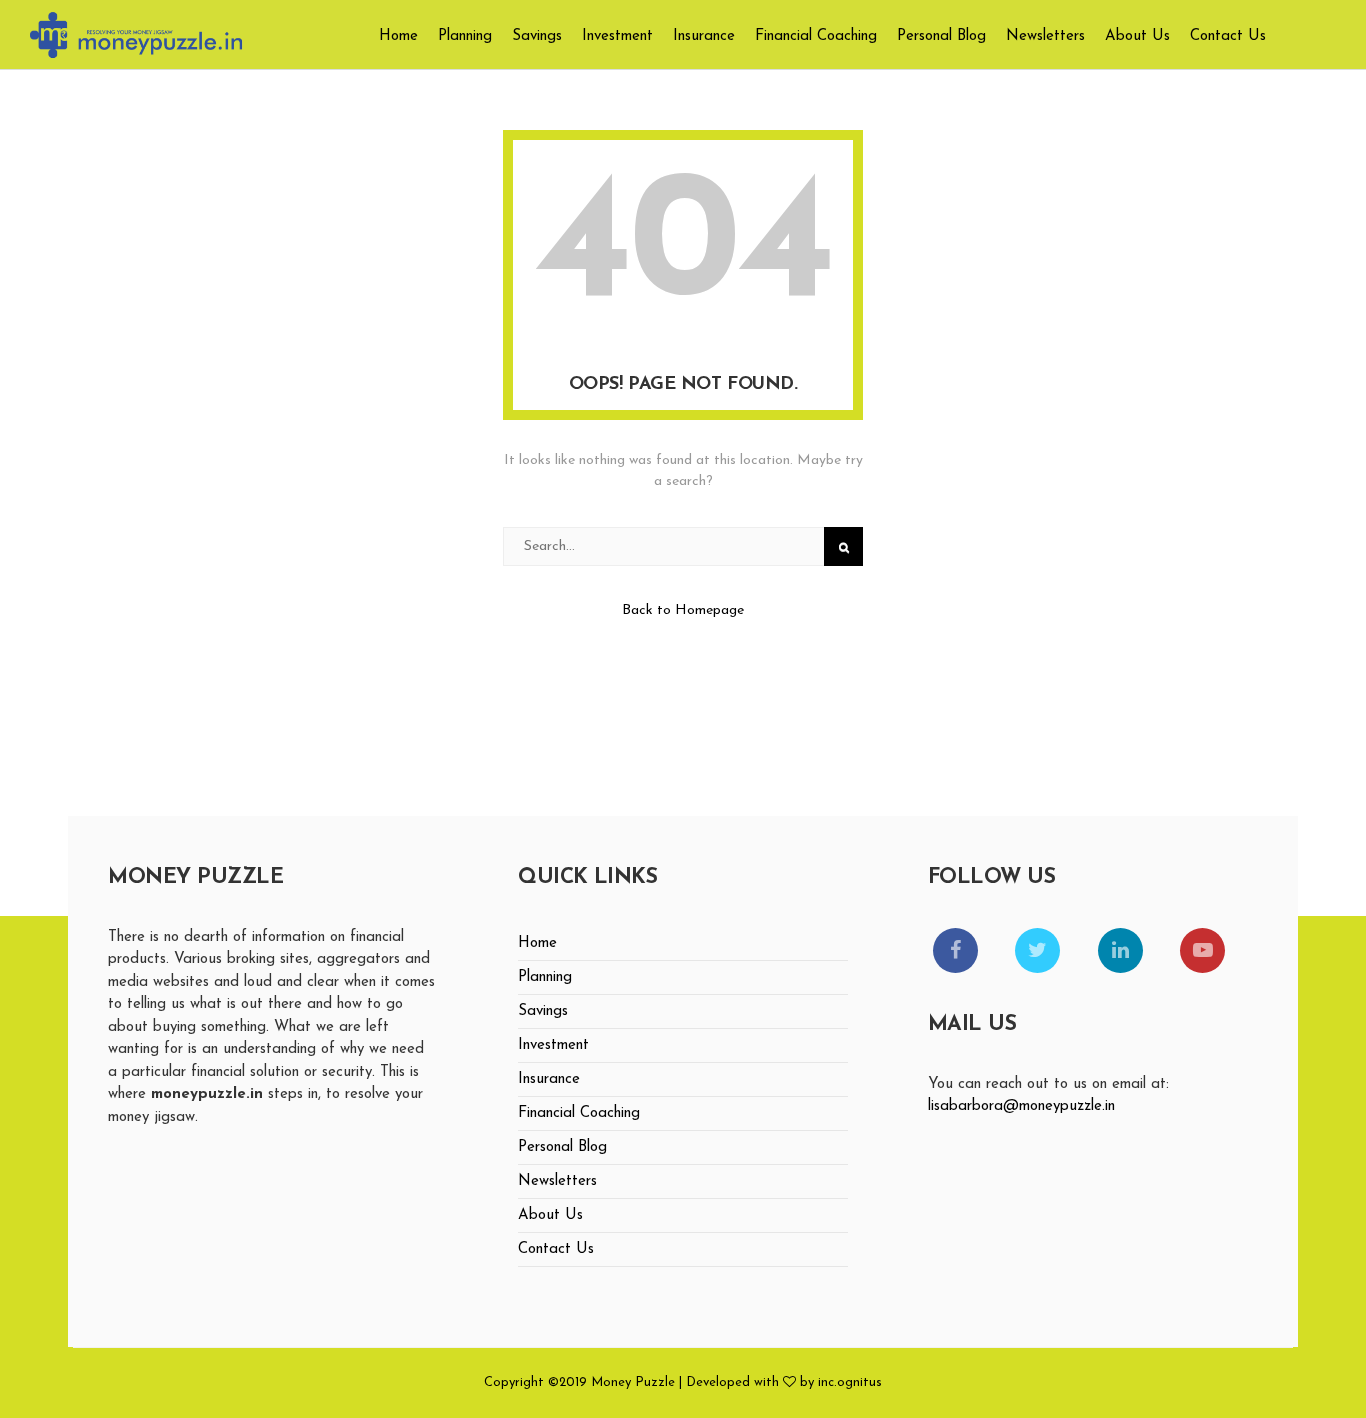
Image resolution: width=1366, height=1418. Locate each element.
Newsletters (1045, 36)
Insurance (704, 36)
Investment (617, 36)
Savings (537, 36)
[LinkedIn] (1120, 950)
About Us (1137, 36)
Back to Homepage (683, 610)
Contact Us (1228, 36)
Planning (465, 36)
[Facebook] (955, 950)
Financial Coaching (816, 36)
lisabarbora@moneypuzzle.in (1021, 1106)
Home (398, 36)
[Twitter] (1037, 950)
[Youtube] (1202, 950)
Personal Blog (941, 36)
